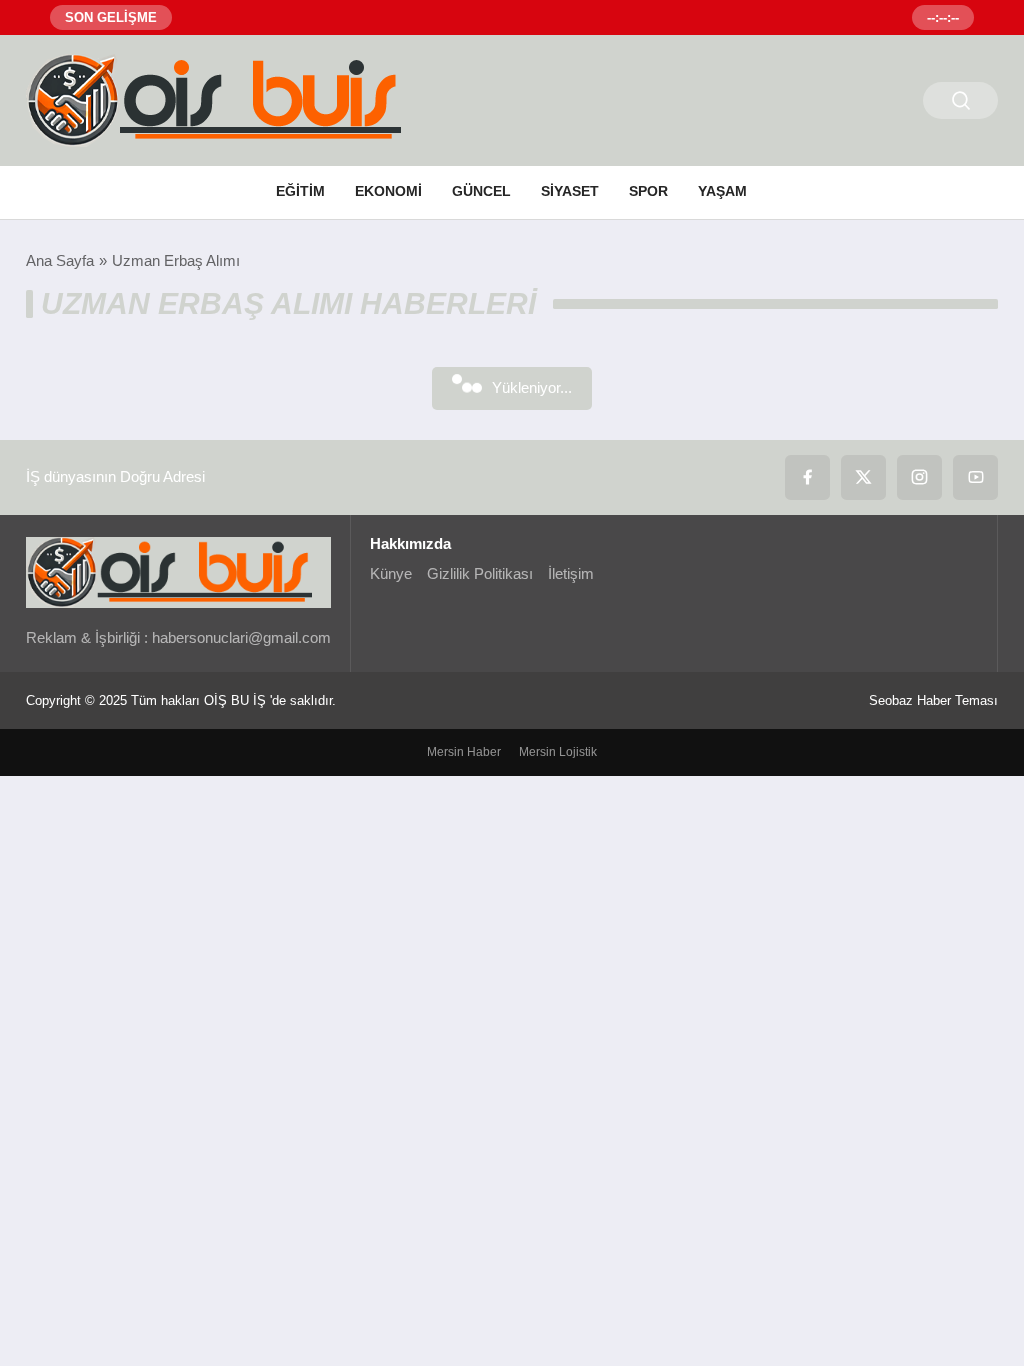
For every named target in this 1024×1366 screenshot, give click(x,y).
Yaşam (722, 191)
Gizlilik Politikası (480, 573)
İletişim (571, 573)
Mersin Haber (464, 752)
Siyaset (570, 191)
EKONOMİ (388, 191)
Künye (391, 573)
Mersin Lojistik (558, 752)
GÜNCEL (481, 191)
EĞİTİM (300, 191)
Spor (648, 191)
